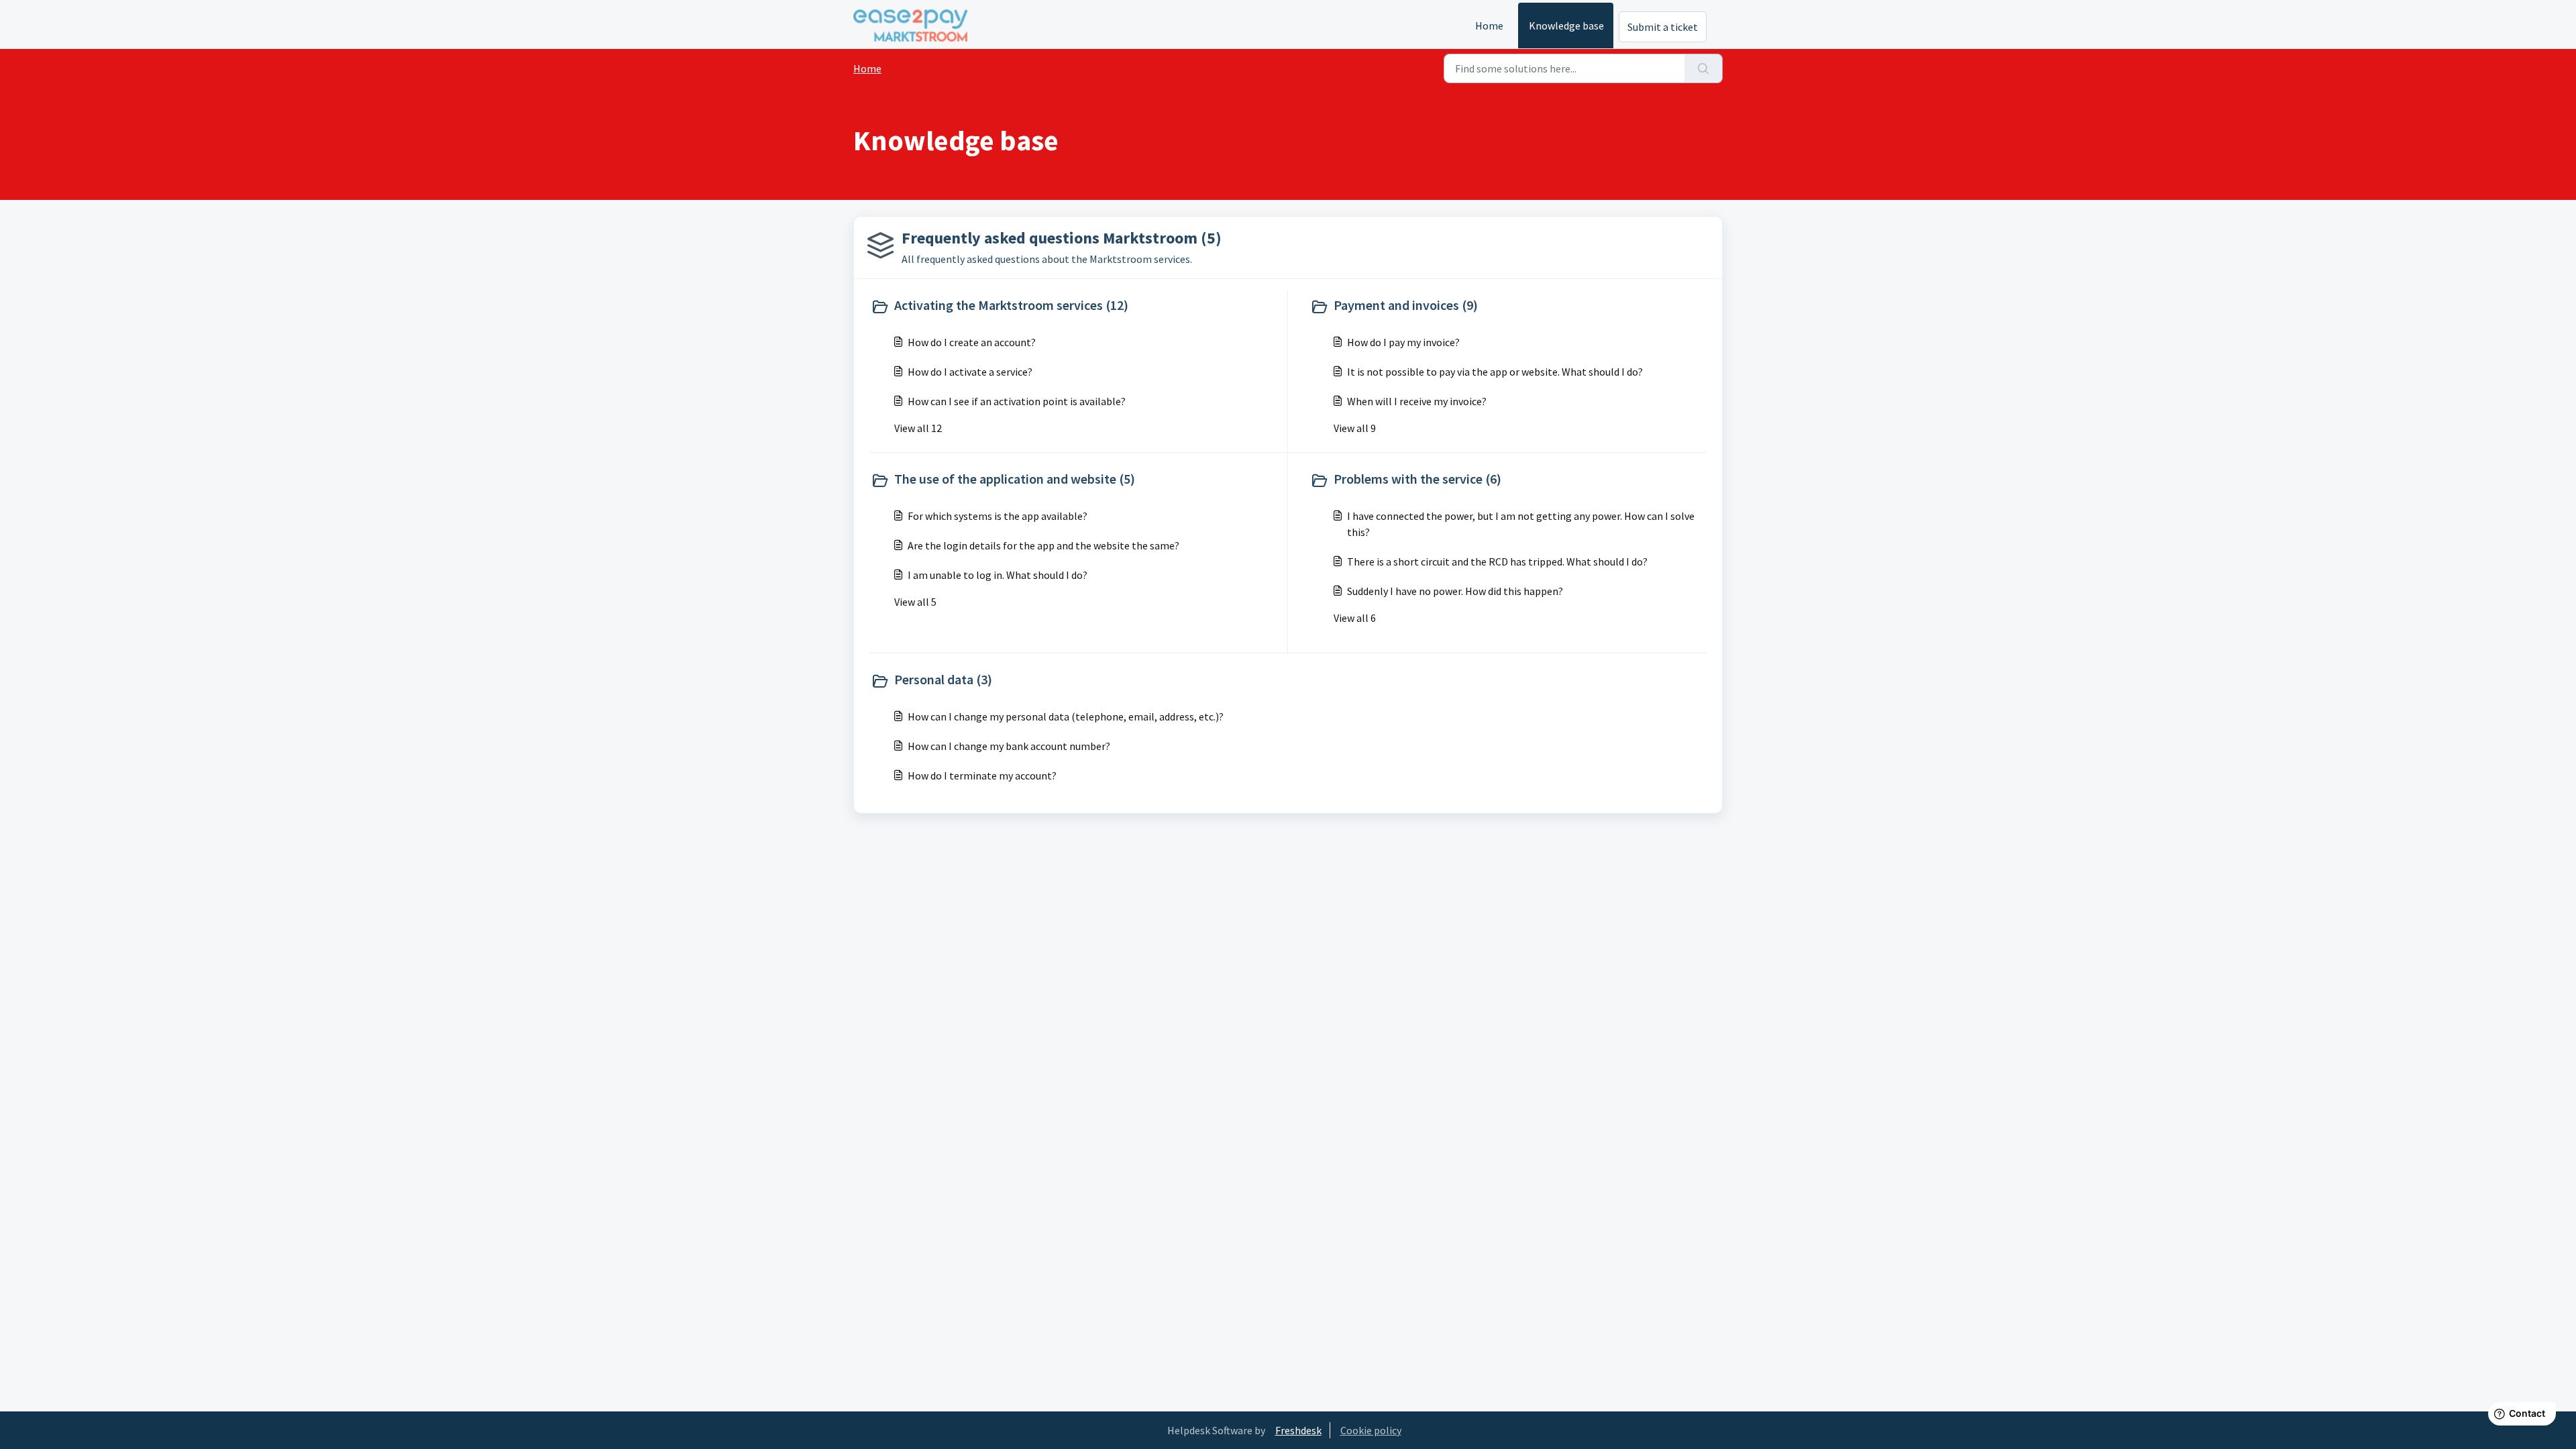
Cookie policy (1371, 1430)
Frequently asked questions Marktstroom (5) (1062, 238)
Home (1489, 25)
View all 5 (915, 602)
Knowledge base (1566, 25)
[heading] (1076, 307)
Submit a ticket (1663, 27)
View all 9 (1355, 428)
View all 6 (1355, 618)
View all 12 (918, 428)
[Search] (1704, 68)
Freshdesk (1298, 1430)
